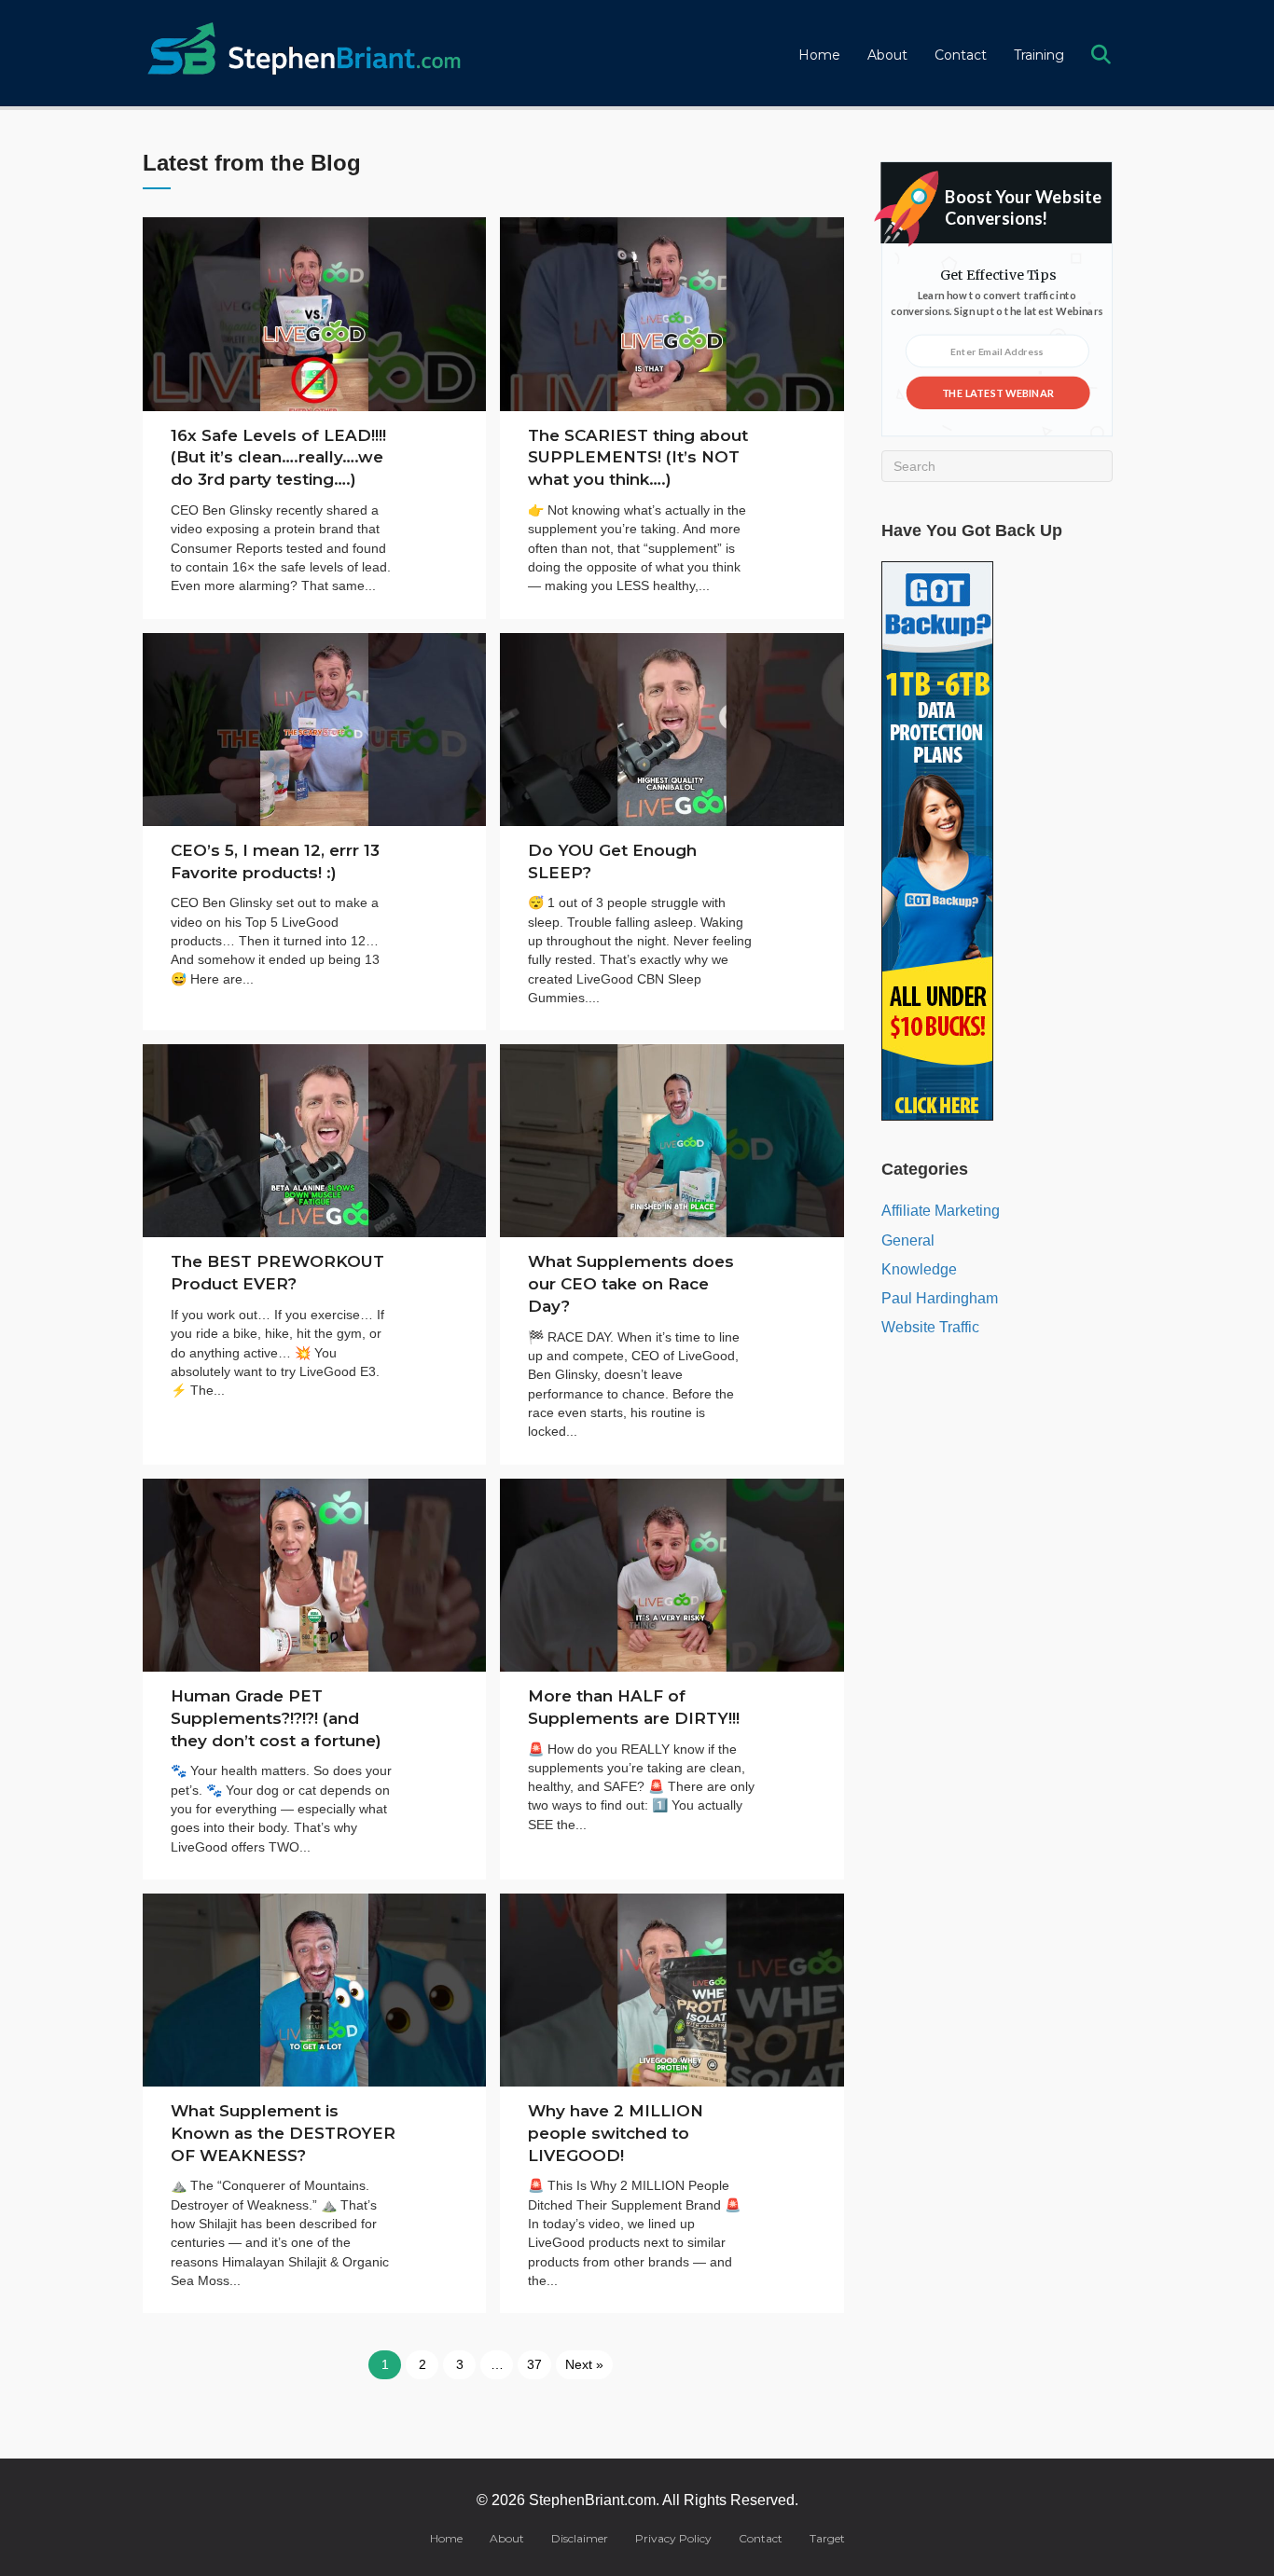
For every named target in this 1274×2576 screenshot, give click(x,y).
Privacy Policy (673, 2538)
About (887, 55)
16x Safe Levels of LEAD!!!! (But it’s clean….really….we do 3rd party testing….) (278, 458)
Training (1039, 55)
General (908, 1240)
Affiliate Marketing (941, 1211)
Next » (584, 2364)
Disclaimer (580, 2538)
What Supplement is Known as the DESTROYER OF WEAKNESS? (283, 2133)
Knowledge (919, 1269)
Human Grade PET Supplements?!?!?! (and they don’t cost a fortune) (276, 1718)
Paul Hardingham (940, 1298)
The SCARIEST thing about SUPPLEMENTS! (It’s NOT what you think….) (638, 458)
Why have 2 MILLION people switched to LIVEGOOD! (616, 2133)
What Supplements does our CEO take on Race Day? (631, 1284)
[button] (1105, 55)
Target (827, 2538)
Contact (961, 55)
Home (819, 55)
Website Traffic (930, 1327)
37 (534, 2364)
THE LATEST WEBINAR (998, 392)
